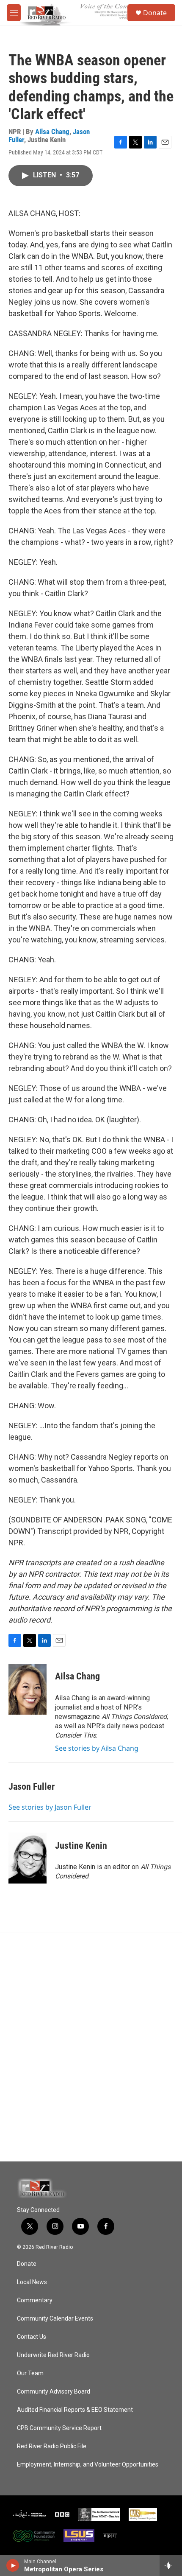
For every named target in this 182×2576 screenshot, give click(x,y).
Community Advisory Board (54, 2392)
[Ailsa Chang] (28, 1689)
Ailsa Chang (52, 132)
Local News (32, 2282)
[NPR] (110, 2536)
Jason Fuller (32, 1787)
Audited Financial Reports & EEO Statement (75, 2410)
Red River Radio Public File (52, 2446)
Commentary (35, 2300)
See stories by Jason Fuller (50, 1807)
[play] (13, 2565)
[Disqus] (91, 2047)
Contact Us (32, 2337)
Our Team (30, 2373)
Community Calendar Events (55, 2319)
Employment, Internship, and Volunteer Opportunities (88, 2465)
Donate (155, 13)
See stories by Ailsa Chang (97, 1748)
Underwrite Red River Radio (53, 2355)
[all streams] (171, 2565)
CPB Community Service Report (59, 2428)
